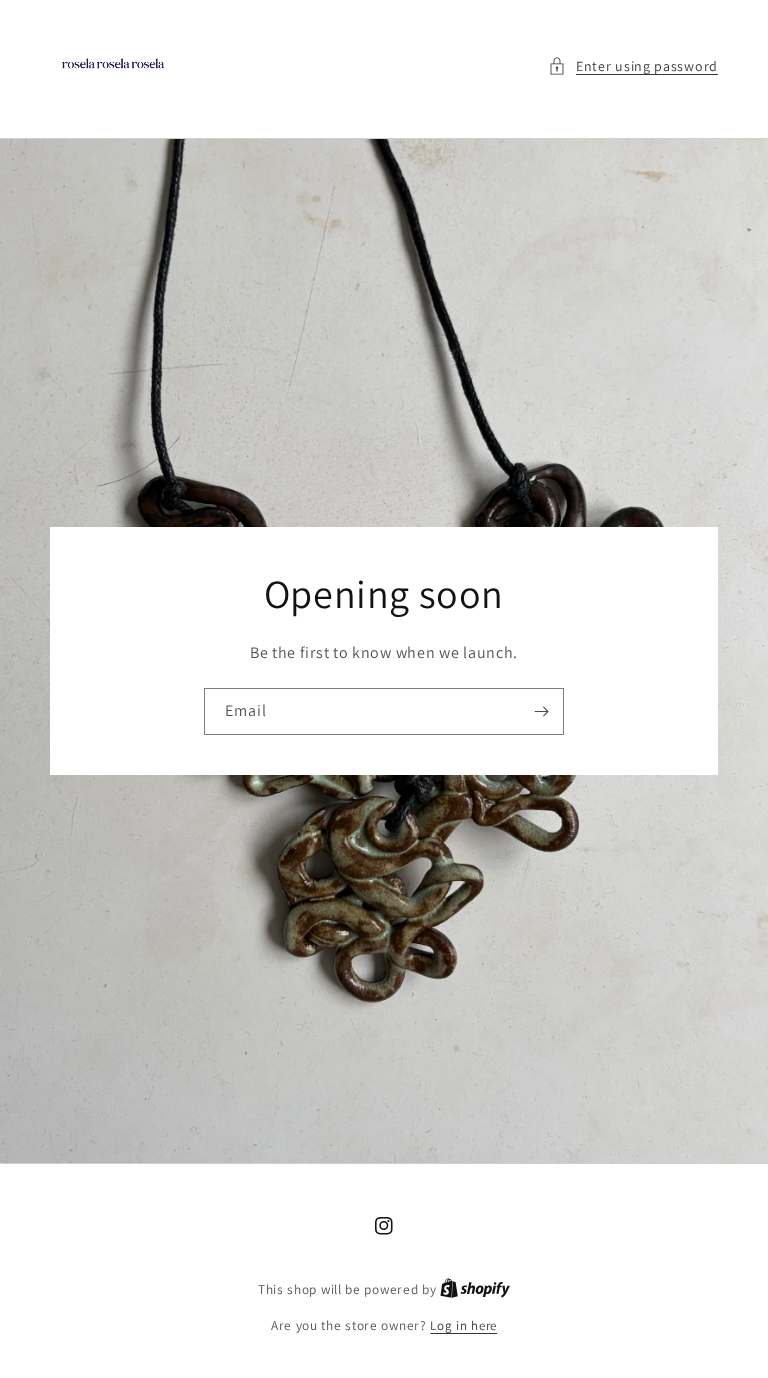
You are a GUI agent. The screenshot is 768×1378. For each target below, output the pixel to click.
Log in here (463, 1325)
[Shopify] (475, 1289)
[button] (633, 66)
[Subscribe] (541, 711)
